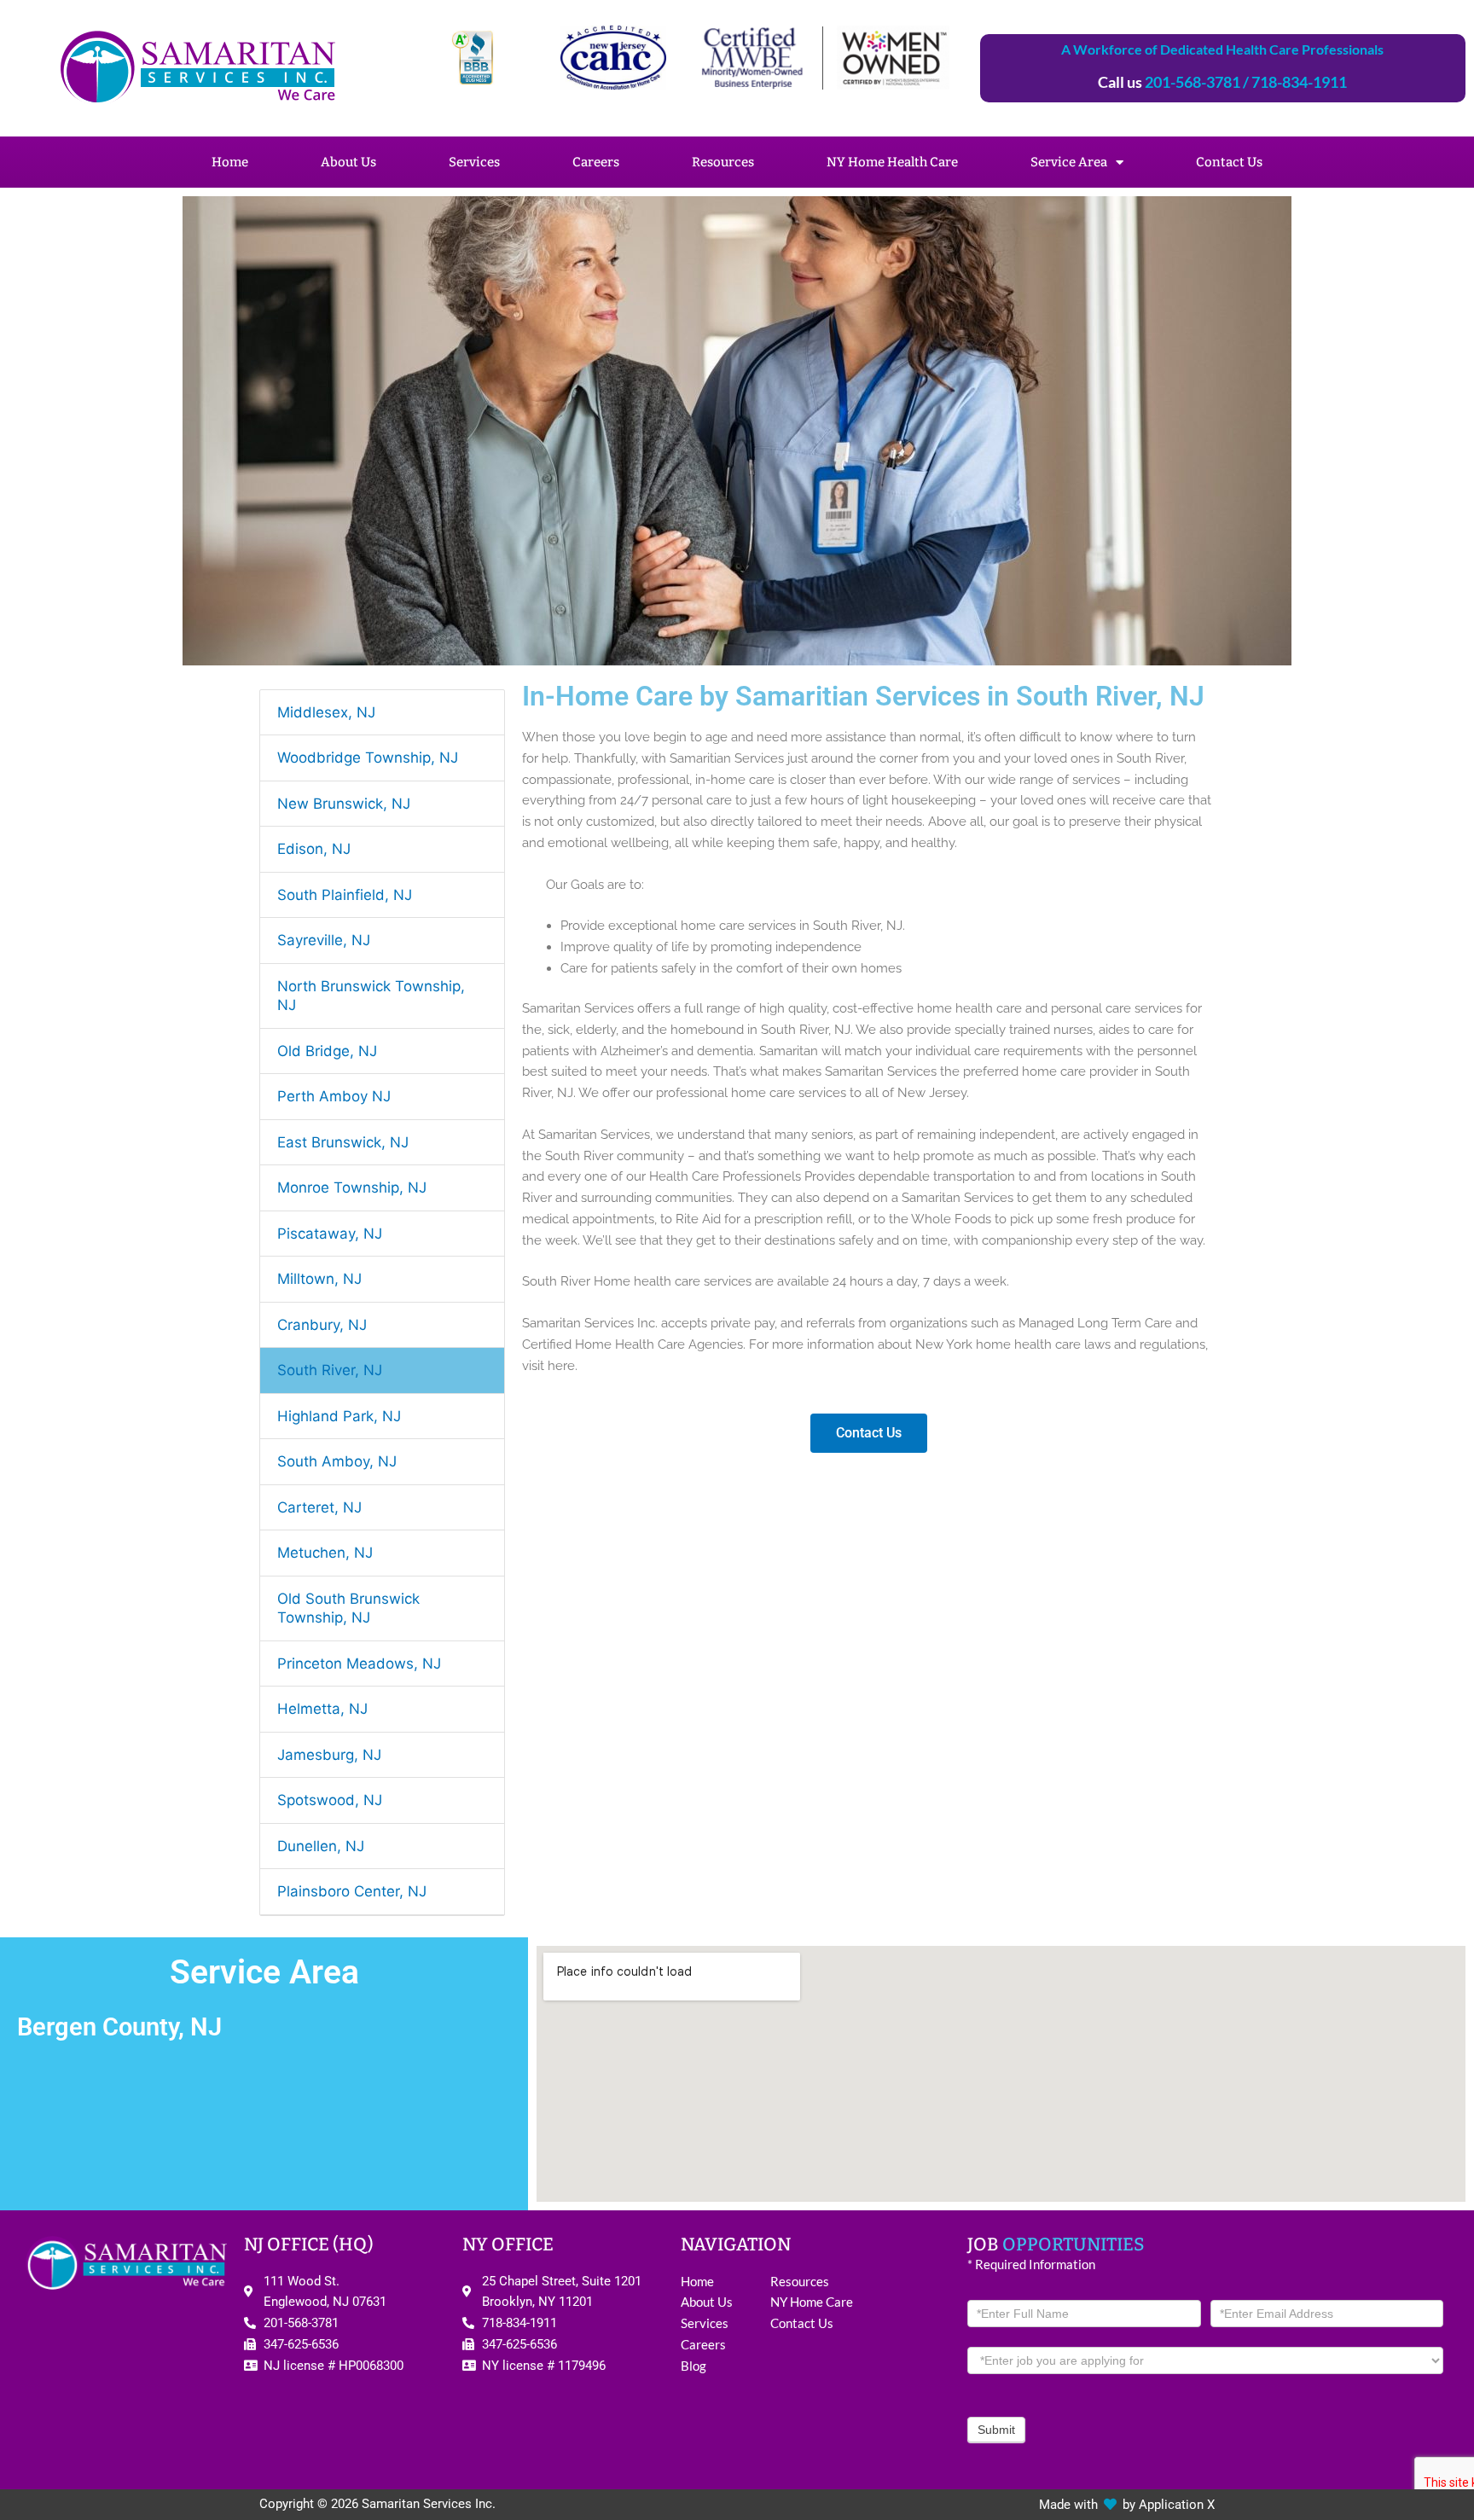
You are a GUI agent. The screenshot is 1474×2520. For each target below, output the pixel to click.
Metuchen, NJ (325, 1553)
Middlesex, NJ (326, 712)
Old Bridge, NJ (327, 1051)
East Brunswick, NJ (343, 1142)
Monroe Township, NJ (352, 1187)
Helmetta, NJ (322, 1709)
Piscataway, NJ (330, 1234)
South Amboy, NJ (337, 1461)
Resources (723, 162)
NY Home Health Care (892, 162)
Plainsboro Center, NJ (352, 1891)
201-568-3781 (1193, 82)
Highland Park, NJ (339, 1416)
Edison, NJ (314, 849)
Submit (996, 2430)
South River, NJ (330, 1370)
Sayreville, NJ (324, 940)
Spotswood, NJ (330, 1800)
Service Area (1069, 162)
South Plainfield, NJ (345, 895)
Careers (596, 162)
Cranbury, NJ (322, 1325)
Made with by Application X (1127, 2505)
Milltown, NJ (319, 1279)
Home (230, 162)
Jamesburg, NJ (329, 1755)
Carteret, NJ (319, 1507)
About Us (348, 162)
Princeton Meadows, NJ (359, 1664)
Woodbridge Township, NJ (368, 758)
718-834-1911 (1299, 82)
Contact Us (1229, 162)
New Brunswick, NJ (344, 804)
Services (474, 162)
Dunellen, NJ (321, 1846)
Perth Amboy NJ (334, 1096)
